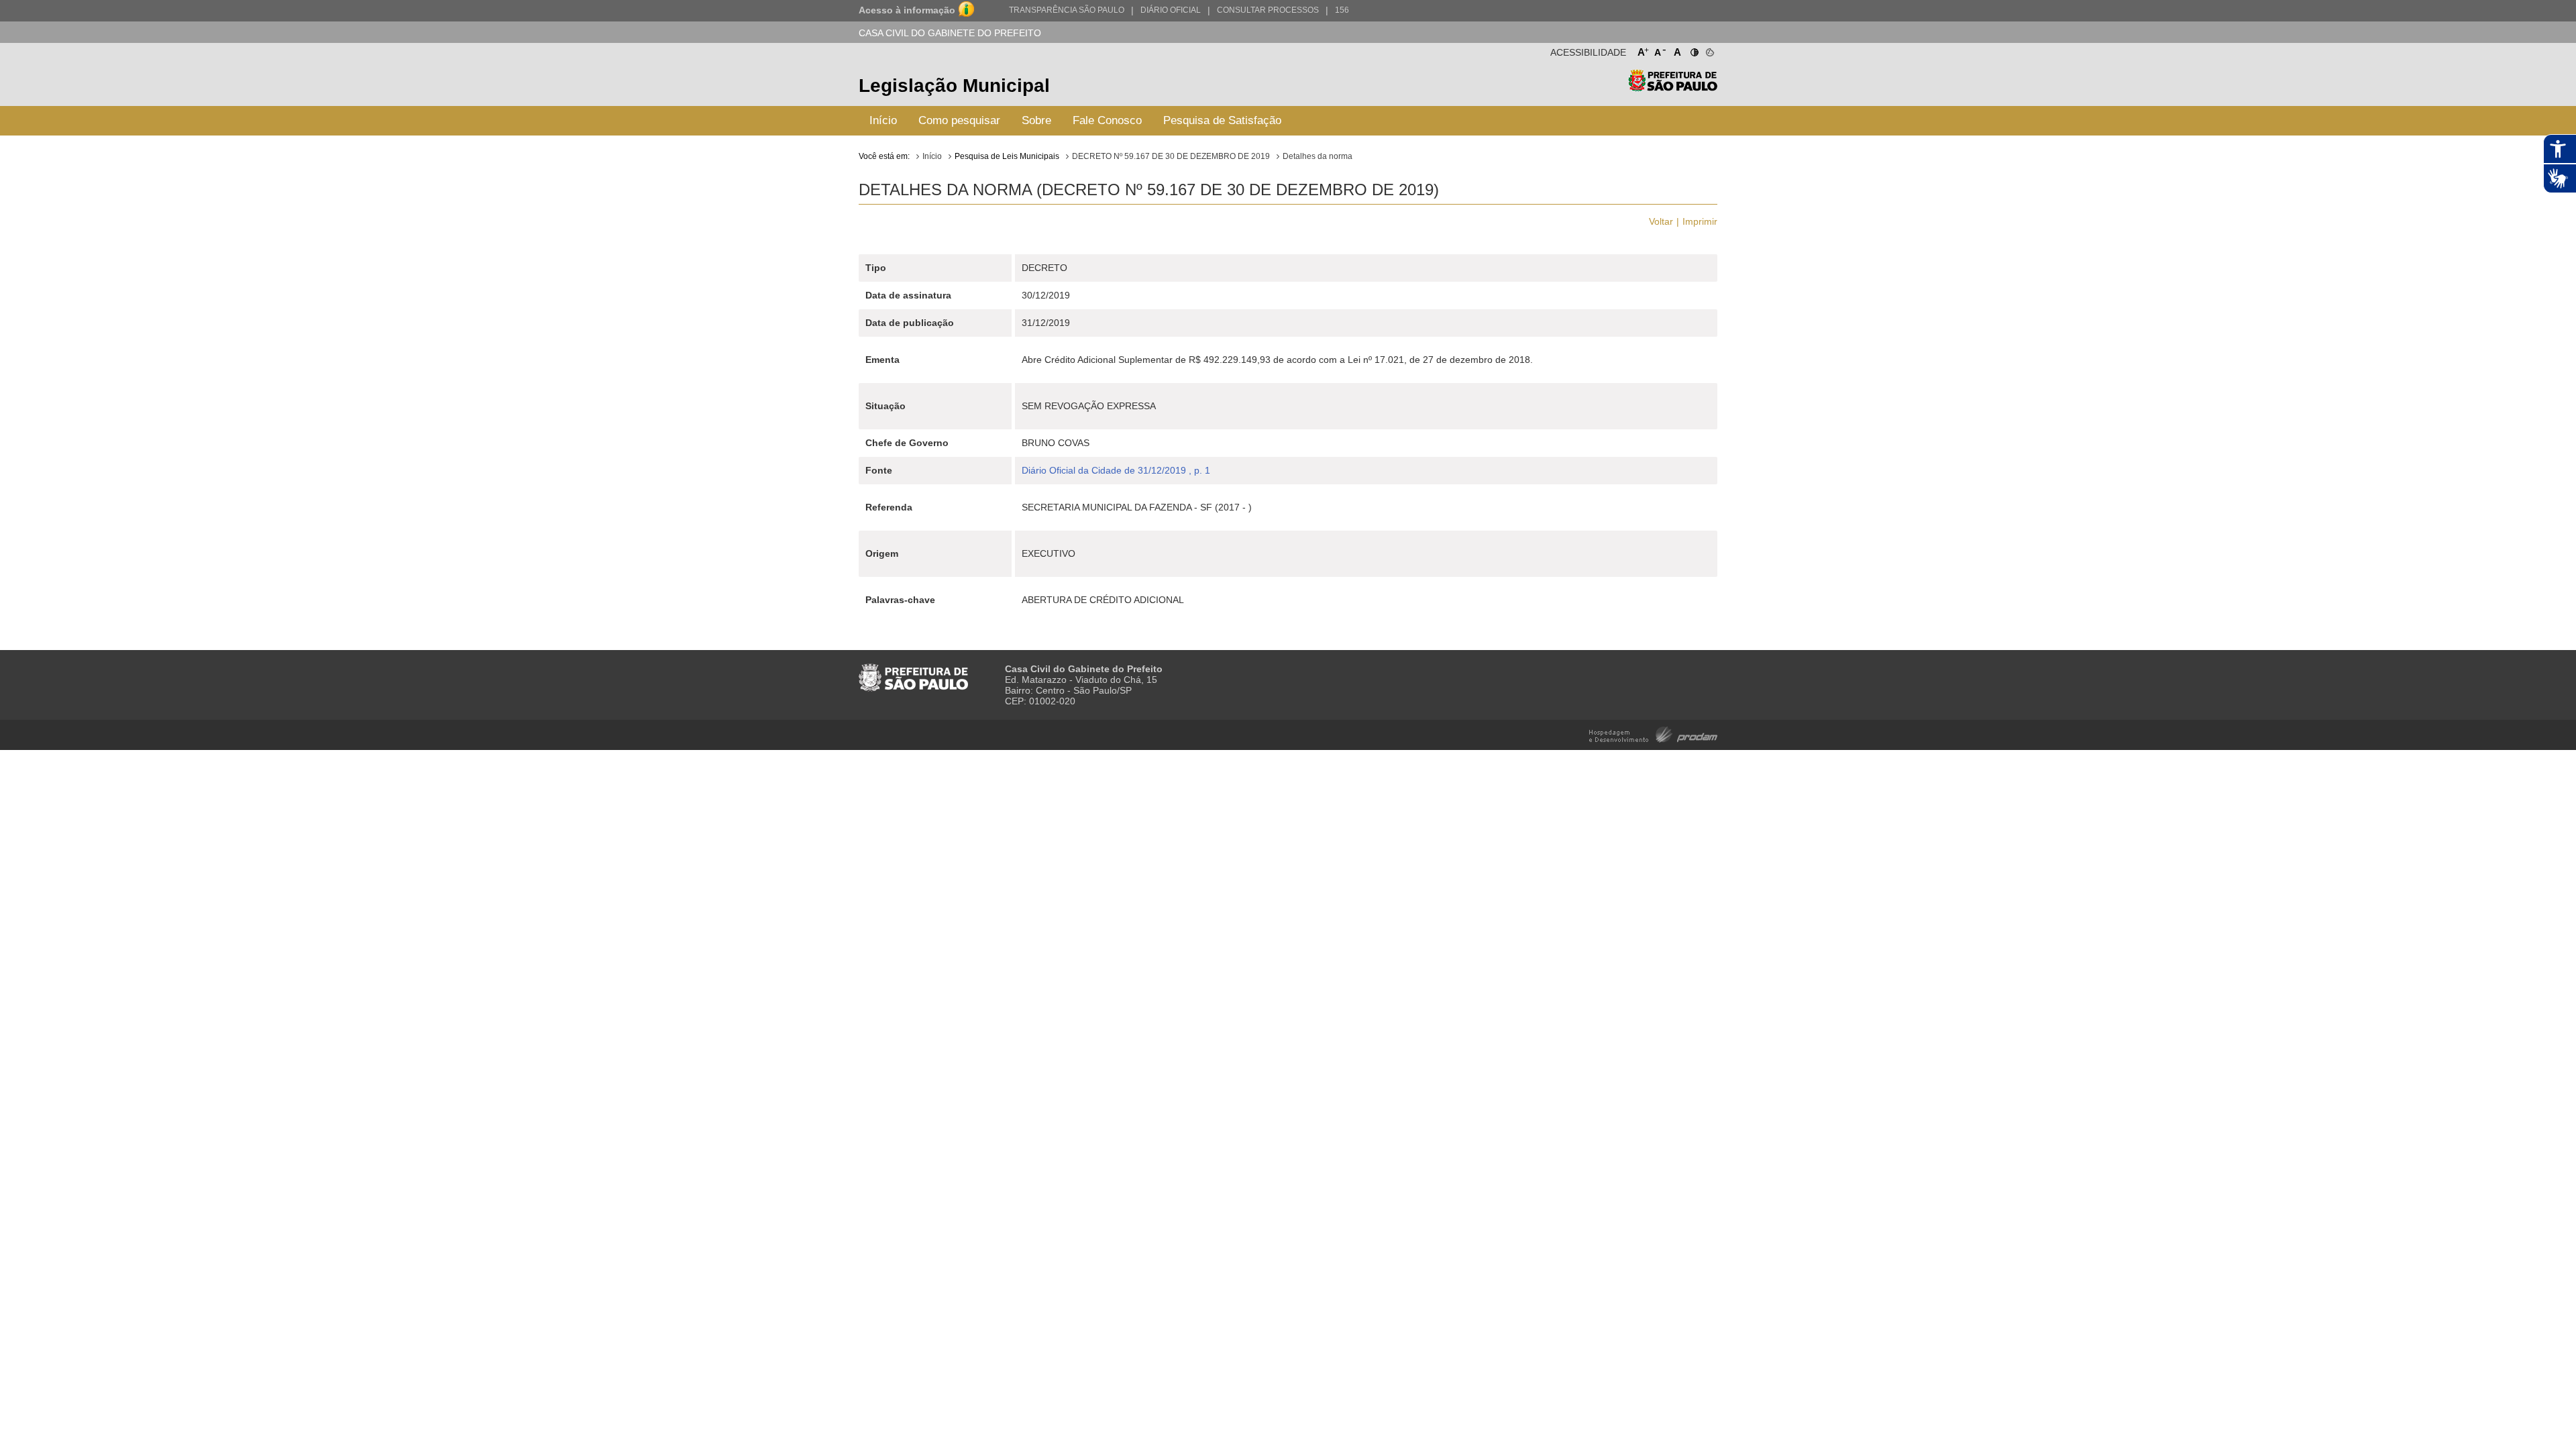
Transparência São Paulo (1067, 10)
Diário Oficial (1171, 10)
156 (1342, 10)
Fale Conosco (1107, 120)
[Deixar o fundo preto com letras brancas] (1694, 50)
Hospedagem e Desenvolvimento (1653, 734)
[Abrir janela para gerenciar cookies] (1709, 50)
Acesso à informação (907, 10)
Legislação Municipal (954, 86)
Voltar (1661, 221)
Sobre (1036, 120)
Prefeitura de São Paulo (1673, 88)
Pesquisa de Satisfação (1222, 120)
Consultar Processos (1268, 10)
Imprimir (1700, 221)
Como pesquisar (959, 120)
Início (883, 120)
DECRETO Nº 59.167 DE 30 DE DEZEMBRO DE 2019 (1171, 156)
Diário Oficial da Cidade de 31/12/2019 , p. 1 (1116, 470)
